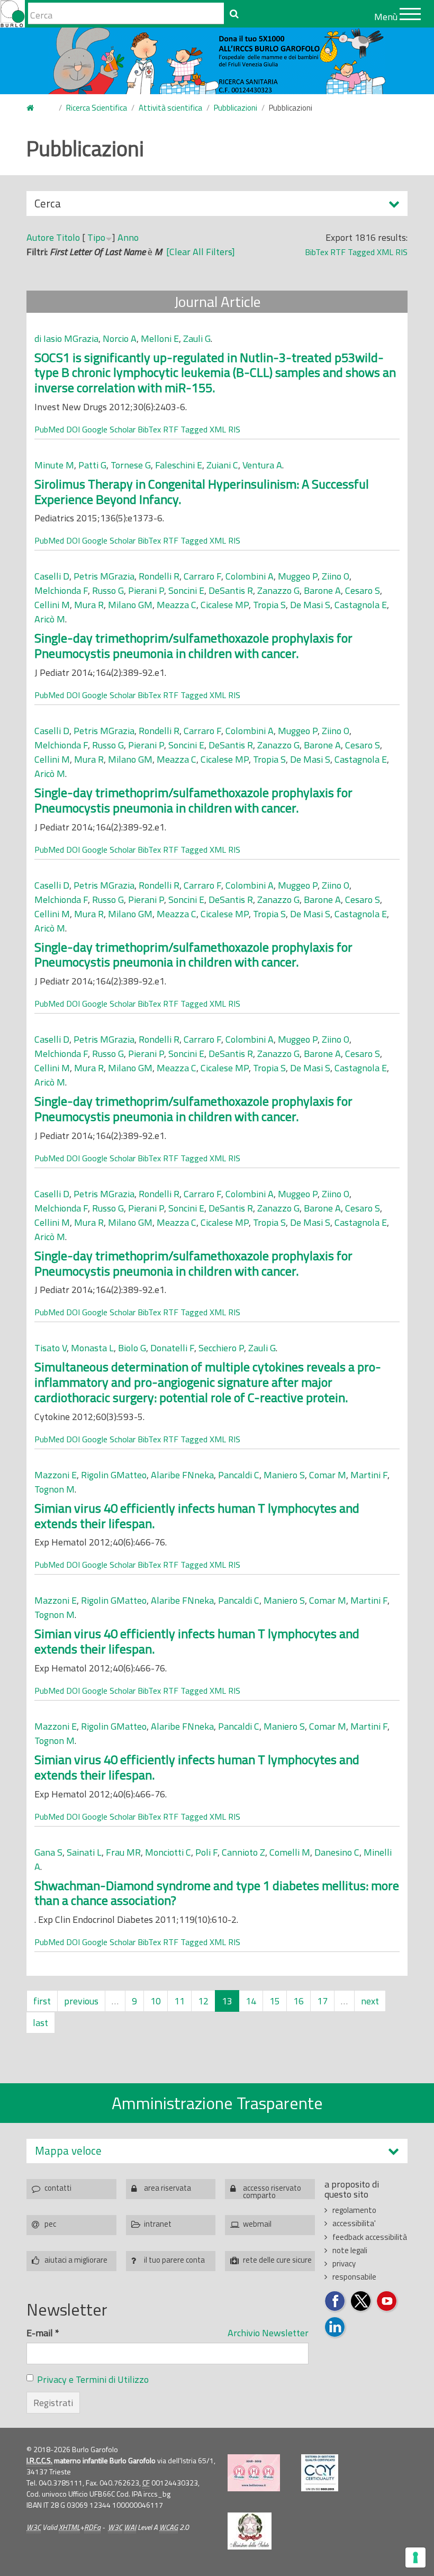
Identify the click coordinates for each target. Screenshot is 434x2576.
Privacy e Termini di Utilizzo (93, 2379)
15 (275, 2001)
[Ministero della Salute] (250, 2531)
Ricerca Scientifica (97, 108)
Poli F (206, 1852)
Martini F (369, 1475)
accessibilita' (354, 2223)
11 (179, 2001)
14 (251, 2001)
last (40, 2023)
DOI (73, 429)
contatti (58, 2188)
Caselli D (52, 576)
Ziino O (336, 576)
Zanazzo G (278, 590)
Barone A (322, 590)
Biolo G (132, 1348)
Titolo (68, 237)
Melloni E (160, 338)
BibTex (317, 252)
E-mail (43, 2333)
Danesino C (337, 1852)
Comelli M (290, 1852)
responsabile (354, 2277)
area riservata (168, 2188)
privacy (344, 2263)
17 (322, 2001)
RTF (338, 252)
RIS (401, 252)
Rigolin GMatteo (114, 1475)
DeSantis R (231, 590)
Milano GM (130, 605)
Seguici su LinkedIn (335, 2328)
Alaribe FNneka (182, 1475)
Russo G (108, 590)
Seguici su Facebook (335, 2302)
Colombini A (250, 576)
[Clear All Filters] (201, 252)
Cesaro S (363, 590)
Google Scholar (109, 429)
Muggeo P (298, 576)
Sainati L (84, 1852)
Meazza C (177, 605)
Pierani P (146, 590)
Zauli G (197, 338)
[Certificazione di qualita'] (320, 2473)
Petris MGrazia (104, 576)
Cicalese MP (225, 605)
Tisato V (51, 1348)
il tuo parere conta (174, 2260)
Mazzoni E (56, 1475)
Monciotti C (168, 1852)
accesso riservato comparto (272, 2190)
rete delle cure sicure (277, 2260)
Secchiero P (221, 1348)
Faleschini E (179, 465)
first (42, 2001)
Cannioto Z (243, 1852)
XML (385, 252)
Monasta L (92, 1348)
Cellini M (52, 605)
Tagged (361, 252)
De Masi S (310, 605)
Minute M (54, 465)
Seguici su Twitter (361, 2302)
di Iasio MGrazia (66, 338)
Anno (128, 237)
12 (203, 2001)
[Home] (12, 14)
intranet (158, 2224)
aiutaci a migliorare (76, 2260)
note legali (350, 2250)
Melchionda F (61, 590)
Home (37, 108)
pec (50, 2224)
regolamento (354, 2210)
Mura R (89, 605)
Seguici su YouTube (387, 2302)
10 (156, 2001)
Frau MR (123, 1852)
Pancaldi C (239, 1475)
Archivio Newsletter (268, 2333)
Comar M (328, 1475)
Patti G (92, 465)
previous (81, 2001)
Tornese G (131, 465)
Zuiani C (222, 465)
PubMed (49, 429)
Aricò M (50, 619)
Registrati (53, 2403)
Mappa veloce (68, 2151)
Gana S (48, 1852)
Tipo (96, 237)
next (370, 2001)
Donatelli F (172, 1348)
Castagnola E (361, 605)
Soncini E (186, 590)
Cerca (48, 205)
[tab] (217, 2151)
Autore (40, 237)
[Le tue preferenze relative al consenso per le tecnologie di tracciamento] (415, 2557)
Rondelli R (159, 576)
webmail (257, 2224)
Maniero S (284, 1475)
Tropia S (269, 605)
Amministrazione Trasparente (217, 2103)
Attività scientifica (170, 108)
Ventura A (262, 465)
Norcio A (120, 338)
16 (299, 2001)
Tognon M (55, 1489)
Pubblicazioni (236, 108)
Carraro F (202, 576)
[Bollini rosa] (254, 2473)
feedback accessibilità (370, 2237)
